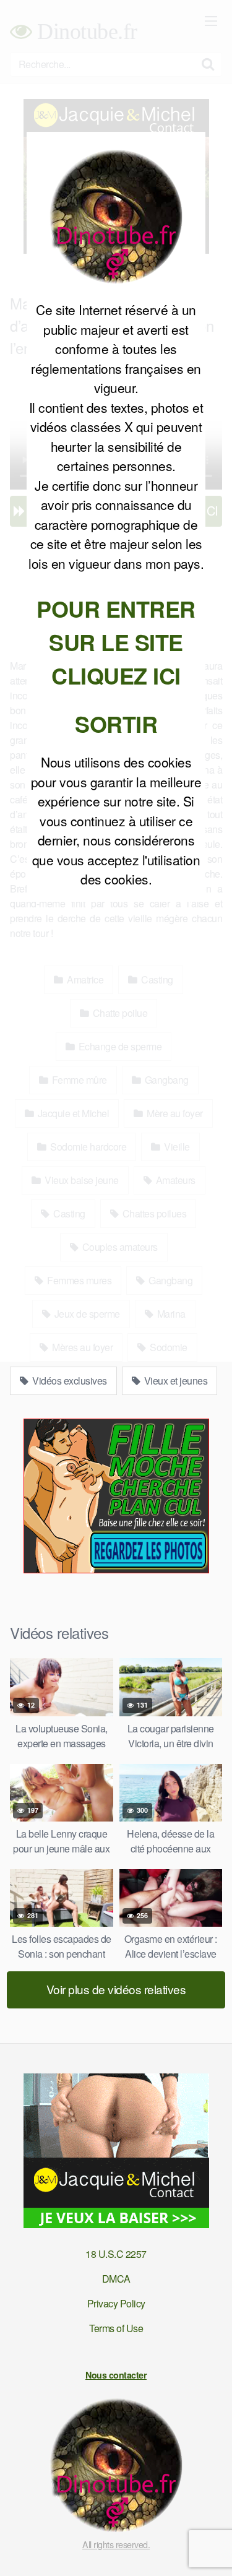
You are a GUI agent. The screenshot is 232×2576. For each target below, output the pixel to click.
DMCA (116, 2279)
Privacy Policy (116, 2303)
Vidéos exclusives (69, 1381)
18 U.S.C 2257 (116, 2254)
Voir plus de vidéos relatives (116, 1989)
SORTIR (116, 724)
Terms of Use (116, 2328)
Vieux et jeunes (174, 1381)
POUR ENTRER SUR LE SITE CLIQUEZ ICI (116, 642)
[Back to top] (210, 2549)
